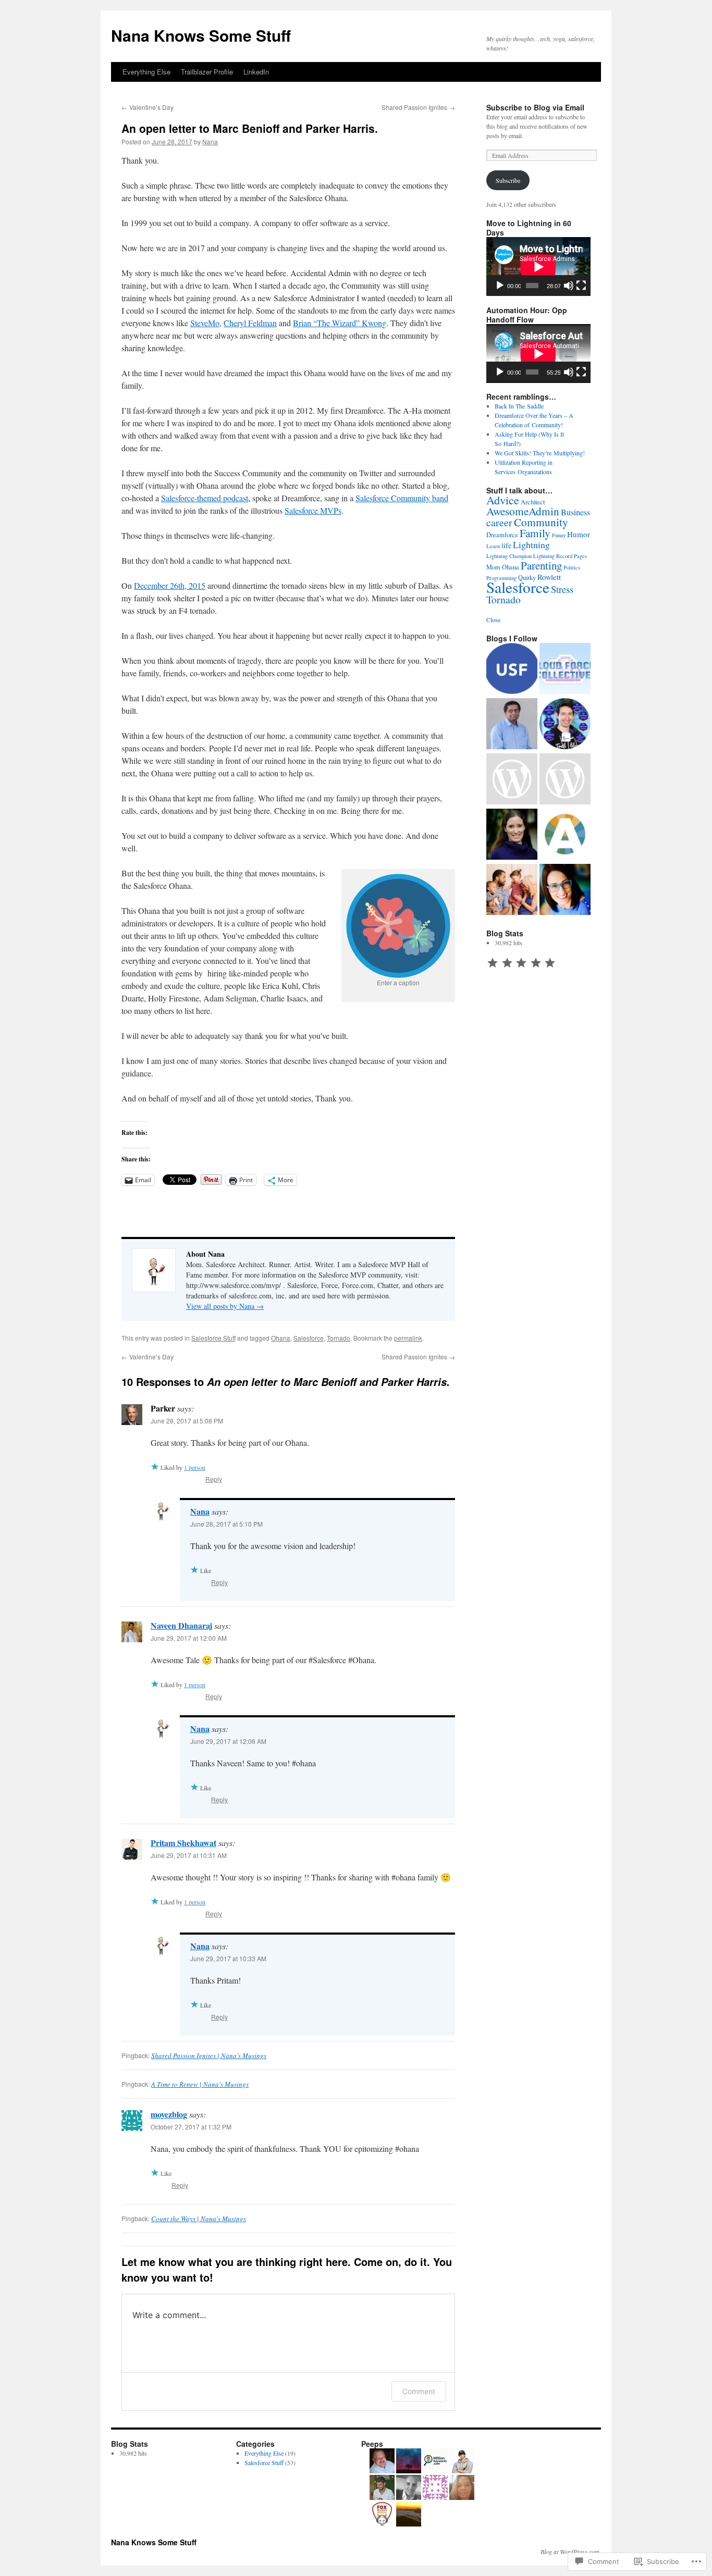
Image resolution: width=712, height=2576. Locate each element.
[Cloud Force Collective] (565, 670)
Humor (579, 534)
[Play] (500, 286)
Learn (493, 546)
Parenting (541, 565)
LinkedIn (256, 72)
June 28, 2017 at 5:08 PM (187, 1421)
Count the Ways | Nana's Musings (199, 2219)
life (506, 545)
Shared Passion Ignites (418, 107)
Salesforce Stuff (213, 1338)
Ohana (281, 1338)
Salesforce (309, 1338)
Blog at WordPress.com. (571, 2552)
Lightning (531, 544)
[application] (538, 267)
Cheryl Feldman (250, 323)
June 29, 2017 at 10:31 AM (189, 1855)
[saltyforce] (565, 780)
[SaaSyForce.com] (565, 890)
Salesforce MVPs (313, 510)
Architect (533, 502)
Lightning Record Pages (560, 556)
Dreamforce (502, 535)
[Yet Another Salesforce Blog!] (512, 725)
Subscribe (508, 180)
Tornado (339, 1338)
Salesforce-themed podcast (205, 498)
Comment (419, 2391)
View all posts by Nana (225, 1306)
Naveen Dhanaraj (181, 1625)
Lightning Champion (509, 556)
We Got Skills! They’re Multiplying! (540, 453)
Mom (493, 567)
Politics (572, 567)
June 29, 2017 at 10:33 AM (228, 1958)
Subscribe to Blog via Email (535, 107)
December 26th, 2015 (170, 585)
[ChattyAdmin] (565, 835)
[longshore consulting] (512, 835)
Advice (503, 500)
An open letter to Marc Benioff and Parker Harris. (250, 128)
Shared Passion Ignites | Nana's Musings (209, 2055)
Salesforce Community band (402, 498)
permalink (408, 1338)
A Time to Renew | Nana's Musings (200, 2084)
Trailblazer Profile (207, 72)
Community (541, 522)
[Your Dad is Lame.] (512, 890)
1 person (195, 1467)
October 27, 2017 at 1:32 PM (191, 2127)
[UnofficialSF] (512, 670)
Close (493, 620)
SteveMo (205, 323)
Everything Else (146, 72)
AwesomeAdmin (523, 511)
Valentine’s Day (148, 107)
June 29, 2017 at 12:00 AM (189, 1638)
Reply (214, 1479)
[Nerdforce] (512, 780)
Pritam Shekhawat (183, 1843)
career (499, 522)
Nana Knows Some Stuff (201, 35)
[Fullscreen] (581, 286)
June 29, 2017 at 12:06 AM (228, 1741)
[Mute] (569, 286)
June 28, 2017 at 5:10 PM (226, 1524)
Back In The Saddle (519, 406)
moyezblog (169, 2114)
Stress (562, 589)
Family (535, 533)
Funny (559, 535)
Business (575, 512)
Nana (210, 141)
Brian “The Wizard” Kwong (340, 323)
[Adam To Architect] (565, 725)
